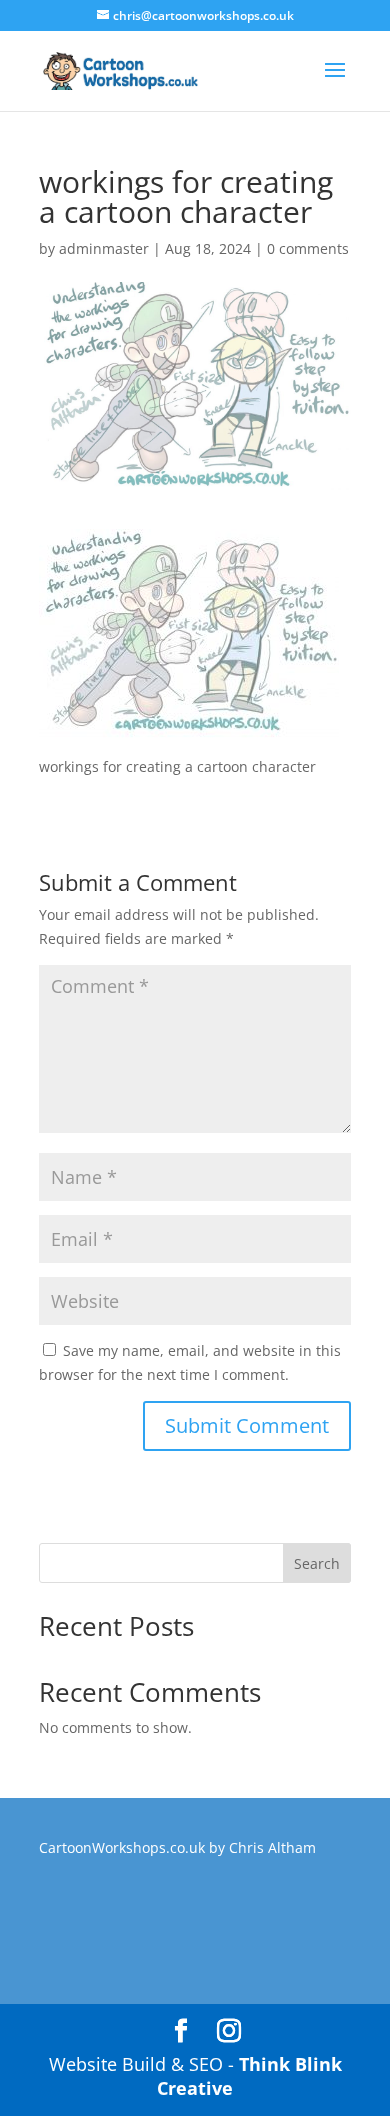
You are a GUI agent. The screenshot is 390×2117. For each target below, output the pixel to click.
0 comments (308, 248)
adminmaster (104, 248)
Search (317, 1563)
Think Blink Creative (249, 2076)
